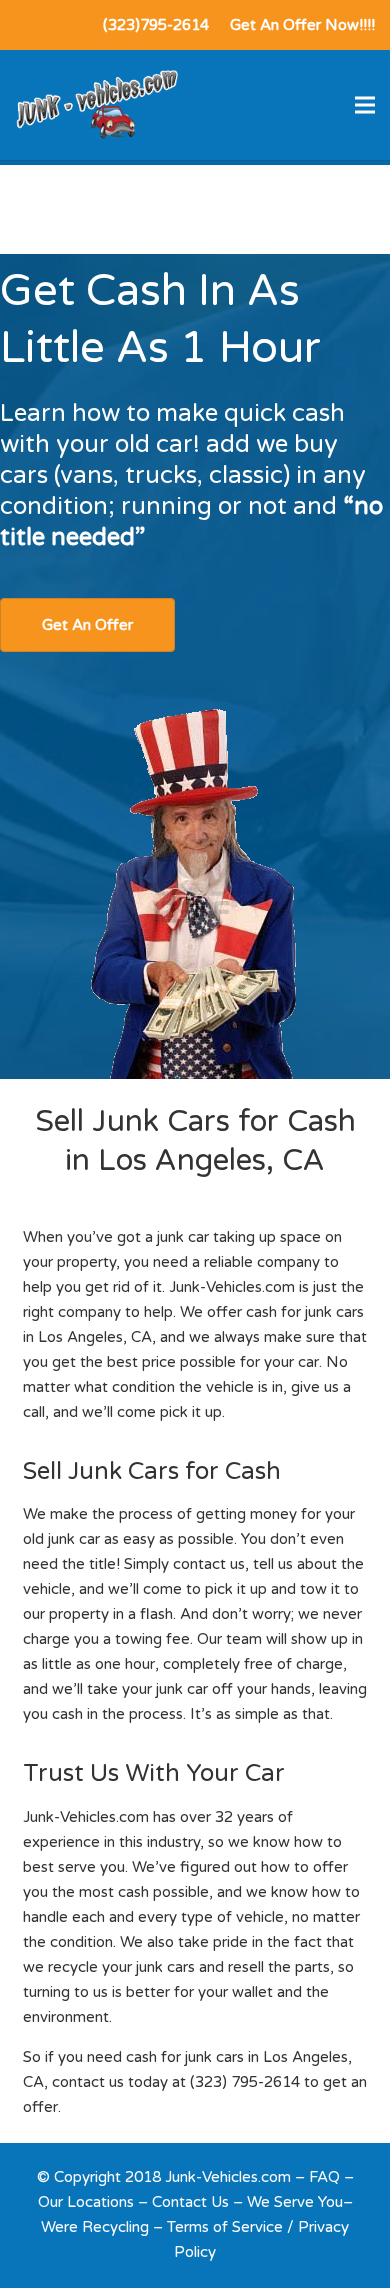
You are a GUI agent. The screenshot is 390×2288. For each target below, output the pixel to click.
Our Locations (86, 2202)
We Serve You (295, 2202)
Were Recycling (95, 2227)
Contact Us (190, 2202)
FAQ (324, 2177)
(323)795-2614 (156, 25)
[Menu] (365, 105)
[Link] (96, 105)
